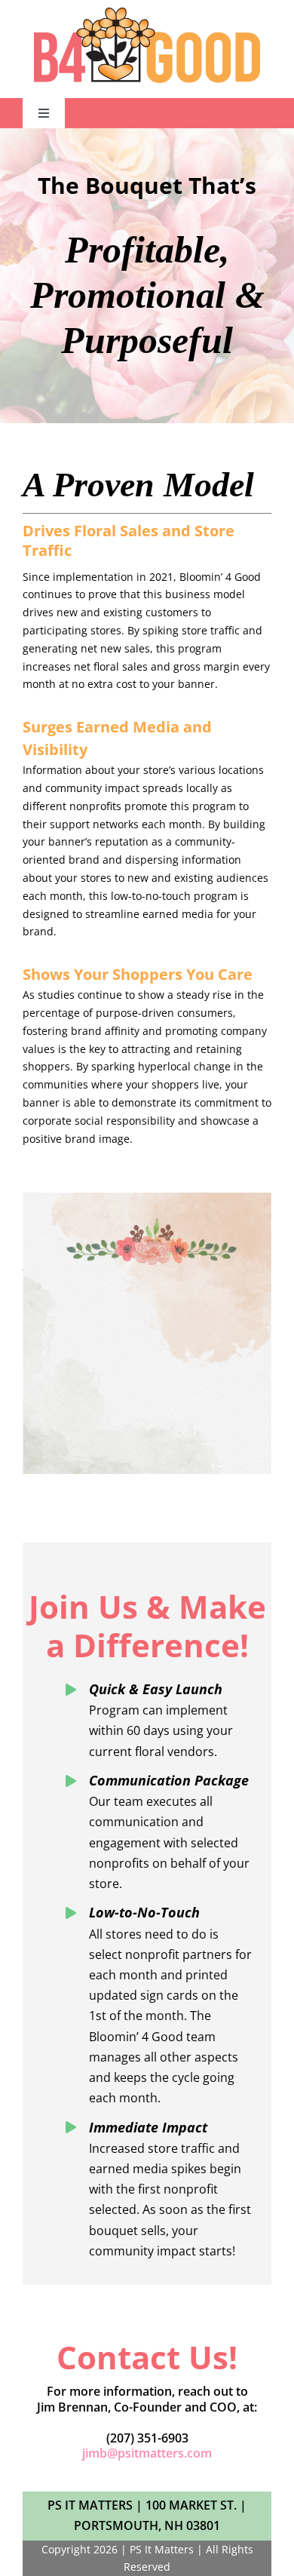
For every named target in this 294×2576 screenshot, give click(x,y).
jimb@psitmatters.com (147, 2453)
